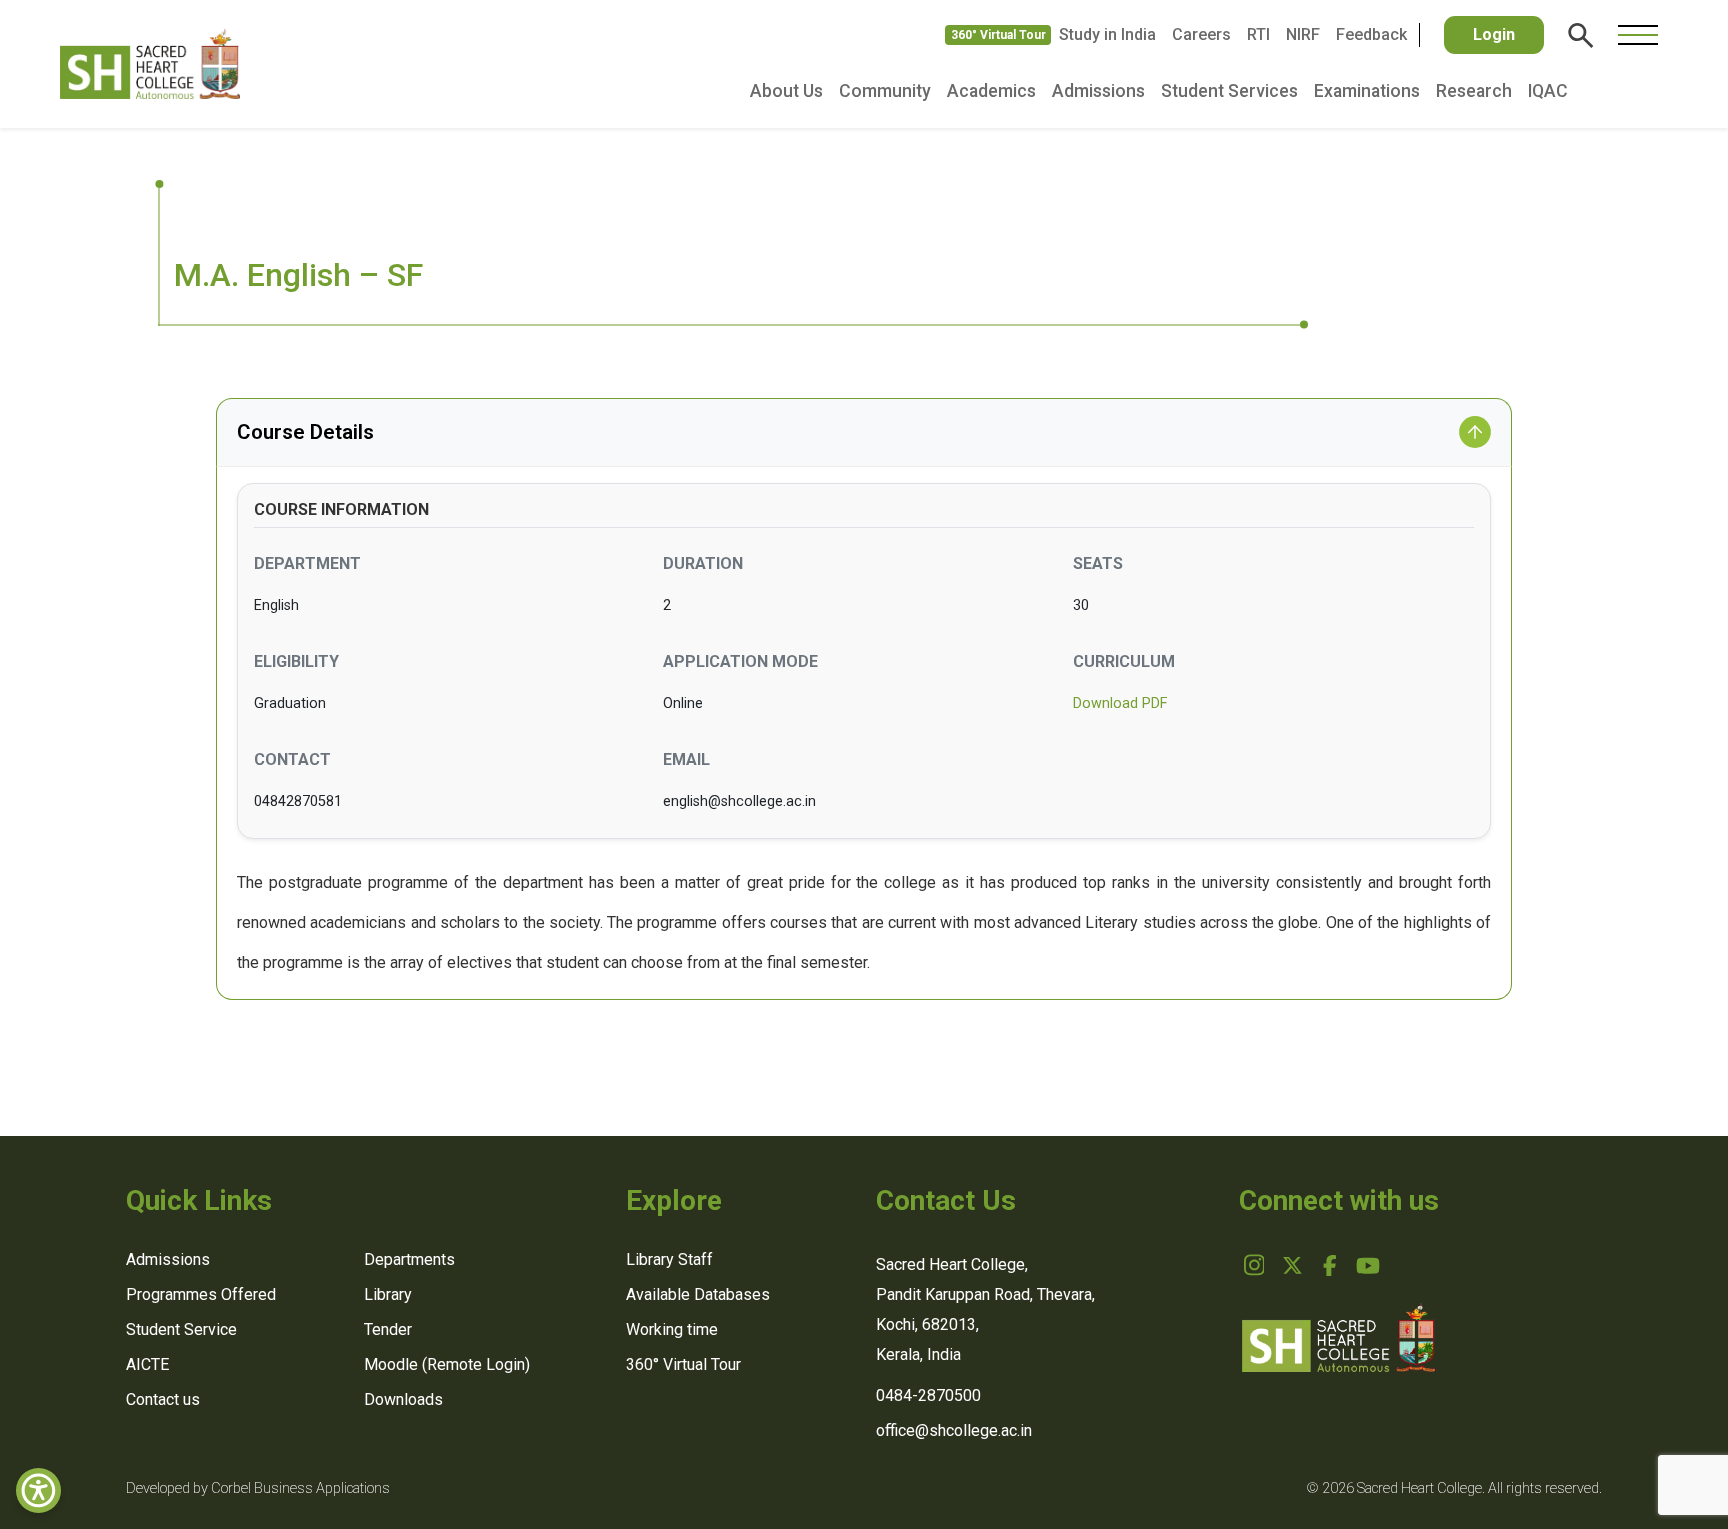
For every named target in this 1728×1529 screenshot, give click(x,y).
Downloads (403, 1399)
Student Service (181, 1329)
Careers (1201, 34)
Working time (672, 1329)
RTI (1258, 34)
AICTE (147, 1364)
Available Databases (698, 1294)
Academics (991, 91)
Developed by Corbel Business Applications (258, 1488)
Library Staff (669, 1259)
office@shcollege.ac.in (954, 1430)
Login (1494, 34)
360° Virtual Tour (998, 35)
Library (388, 1294)
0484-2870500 (928, 1395)
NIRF (1303, 34)
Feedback (1371, 34)
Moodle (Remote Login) (447, 1364)
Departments (409, 1259)
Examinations (1367, 91)
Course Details (305, 432)
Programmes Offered (201, 1294)
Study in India (1107, 34)
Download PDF (1120, 703)
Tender (388, 1329)
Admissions (1098, 91)
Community (885, 91)
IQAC (1548, 91)
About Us (786, 91)
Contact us (163, 1399)
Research (1474, 91)
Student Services (1229, 91)
